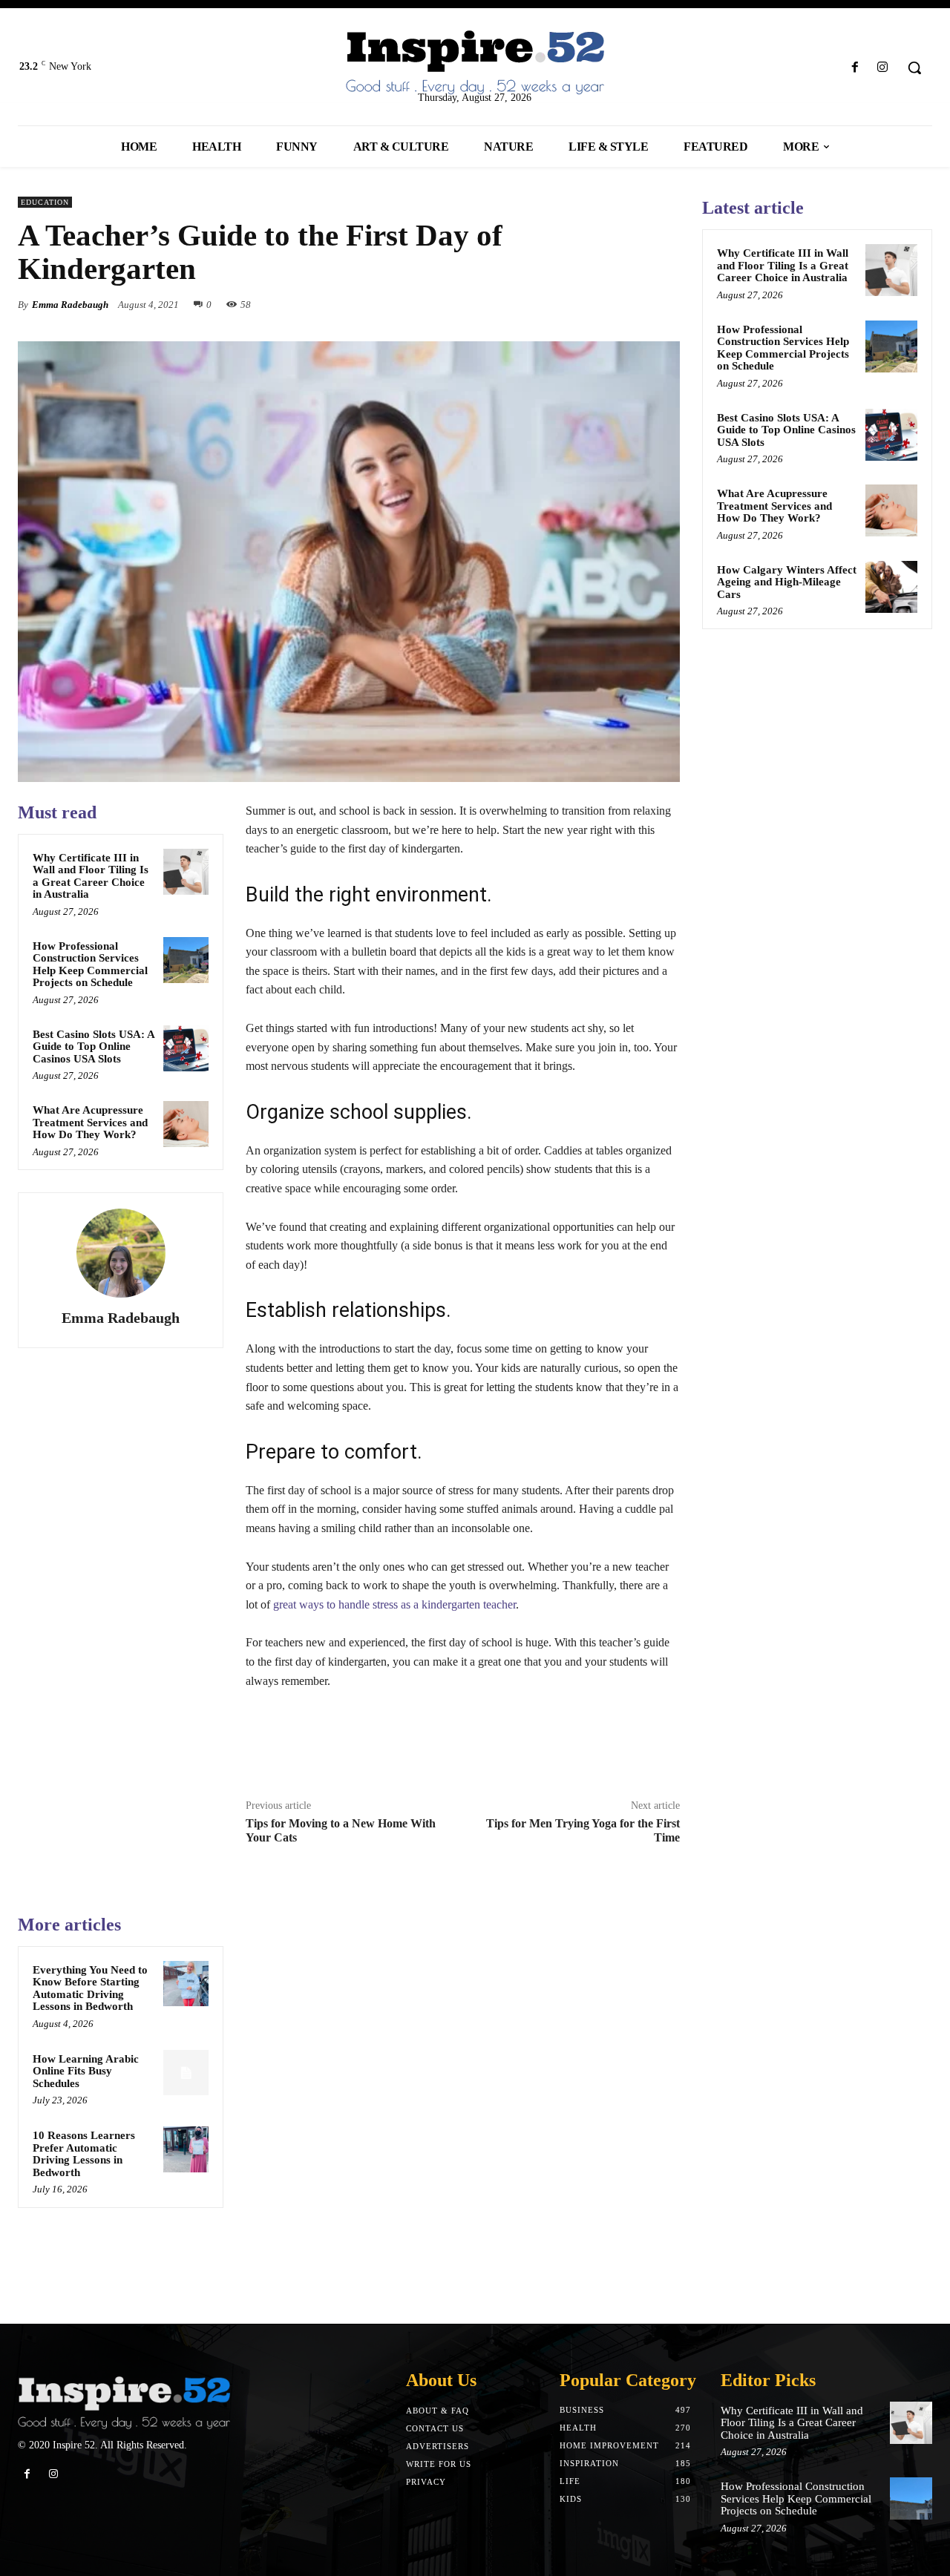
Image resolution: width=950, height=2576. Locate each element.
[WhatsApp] (665, 304)
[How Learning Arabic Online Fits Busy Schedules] (186, 2073)
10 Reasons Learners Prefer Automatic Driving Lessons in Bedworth (84, 2154)
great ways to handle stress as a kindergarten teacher (394, 1604)
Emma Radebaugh (70, 305)
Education (45, 202)
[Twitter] (597, 304)
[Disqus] (463, 2099)
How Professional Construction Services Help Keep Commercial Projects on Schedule (90, 965)
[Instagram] (883, 68)
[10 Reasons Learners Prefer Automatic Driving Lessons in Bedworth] (186, 2149)
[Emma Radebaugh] (121, 1253)
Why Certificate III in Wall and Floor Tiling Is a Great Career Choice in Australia (91, 876)
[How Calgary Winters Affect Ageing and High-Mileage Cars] (891, 587)
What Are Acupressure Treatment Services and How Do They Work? (90, 1122)
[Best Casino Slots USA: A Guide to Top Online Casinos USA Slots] (186, 1048)
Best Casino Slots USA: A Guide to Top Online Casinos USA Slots (94, 1046)
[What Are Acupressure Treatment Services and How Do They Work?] (186, 1124)
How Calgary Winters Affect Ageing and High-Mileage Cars (787, 582)
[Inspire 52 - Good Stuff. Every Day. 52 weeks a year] (124, 2403)
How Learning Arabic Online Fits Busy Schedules (86, 2071)
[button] (914, 68)
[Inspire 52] (475, 63)
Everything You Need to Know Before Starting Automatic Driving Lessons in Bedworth (90, 1988)
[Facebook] (855, 68)
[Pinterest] (631, 304)
